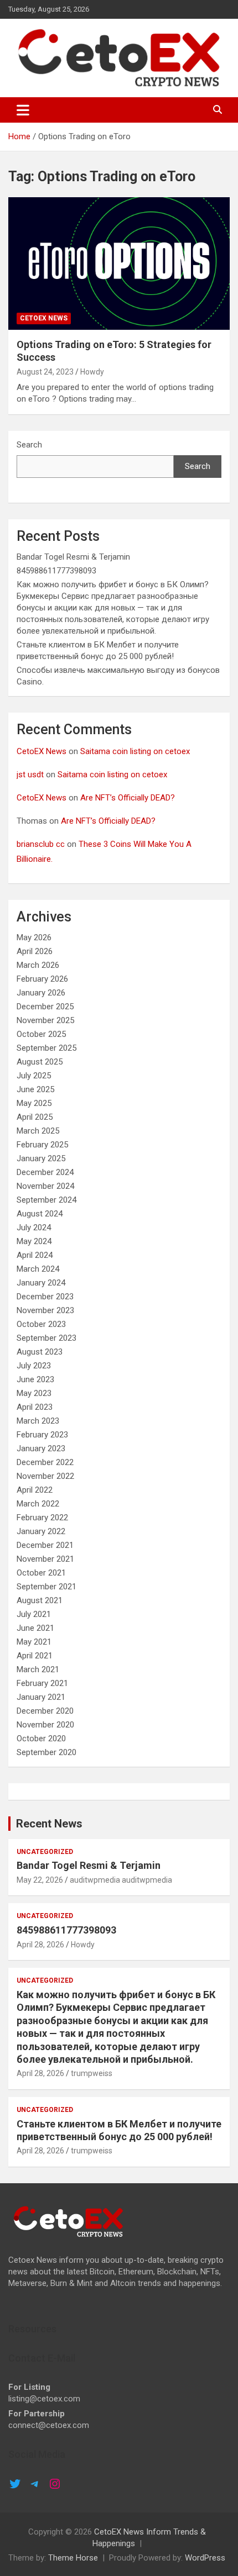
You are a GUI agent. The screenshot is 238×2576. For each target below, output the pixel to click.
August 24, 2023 (45, 372)
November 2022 (45, 1476)
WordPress (205, 2558)
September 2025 (46, 1048)
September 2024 (46, 1200)
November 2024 (45, 1186)
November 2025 (45, 1020)
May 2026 (34, 937)
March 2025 (38, 1131)
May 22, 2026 (40, 1880)
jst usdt (30, 775)
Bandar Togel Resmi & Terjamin (73, 557)
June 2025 (35, 1089)
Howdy (92, 372)
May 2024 (34, 1241)
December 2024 (45, 1172)
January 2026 (41, 993)
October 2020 (41, 1739)
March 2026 (38, 965)
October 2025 (41, 1034)
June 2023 (35, 1379)
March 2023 (38, 1421)
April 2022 (35, 1490)
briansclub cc (41, 844)
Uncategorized (45, 1852)
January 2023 (41, 1448)
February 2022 (42, 1518)
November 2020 (45, 1725)
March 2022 (38, 1504)
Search (29, 445)
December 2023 (45, 1297)
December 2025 (45, 1007)
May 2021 (34, 1642)
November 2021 (45, 1559)
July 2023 (34, 1366)
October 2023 (41, 1324)
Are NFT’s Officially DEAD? (128, 798)
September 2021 (46, 1587)
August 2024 (40, 1214)
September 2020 (46, 1752)
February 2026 (42, 979)
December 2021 (45, 1545)
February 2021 (42, 1683)
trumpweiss (92, 2073)
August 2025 (40, 1062)
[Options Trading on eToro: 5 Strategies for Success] (119, 263)
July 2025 (34, 1076)
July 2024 (34, 1228)
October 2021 (41, 1573)
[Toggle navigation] (23, 110)
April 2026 (35, 951)
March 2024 (38, 1269)
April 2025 (35, 1117)
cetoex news (44, 318)
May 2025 (34, 1103)
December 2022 (45, 1462)
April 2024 (35, 1255)
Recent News (49, 1824)
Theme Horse (73, 2558)
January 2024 (41, 1283)
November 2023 (45, 1310)
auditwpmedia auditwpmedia (121, 1880)
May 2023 (34, 1393)
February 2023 (42, 1435)
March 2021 (38, 1669)
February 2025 (42, 1145)
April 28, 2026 (40, 1945)
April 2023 (35, 1407)
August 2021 (40, 1600)
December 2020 (45, 1711)
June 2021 (35, 1628)
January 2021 (41, 1697)
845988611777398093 (56, 571)
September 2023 (46, 1338)
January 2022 (41, 1531)
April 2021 (35, 1656)
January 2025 (41, 1158)
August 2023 (40, 1352)
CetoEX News (42, 751)
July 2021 (34, 1614)
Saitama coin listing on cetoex (135, 751)
